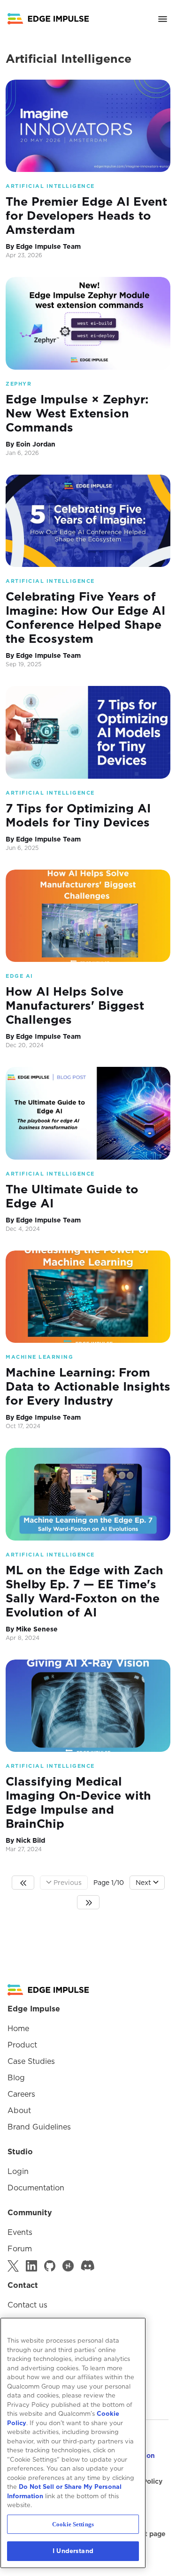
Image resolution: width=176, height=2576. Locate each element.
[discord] (88, 2266)
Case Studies (31, 2061)
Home (18, 2028)
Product (22, 2045)
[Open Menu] (163, 19)
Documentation (36, 2188)
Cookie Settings (73, 2524)
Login (18, 2171)
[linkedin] (31, 2266)
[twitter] (13, 2266)
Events (20, 2232)
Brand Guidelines (39, 2127)
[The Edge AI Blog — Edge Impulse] (48, 19)
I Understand (73, 2551)
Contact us (27, 2305)
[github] (50, 2266)
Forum (20, 2248)
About (19, 2110)
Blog (16, 2077)
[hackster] (68, 2266)
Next (143, 1883)
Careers (21, 2094)
